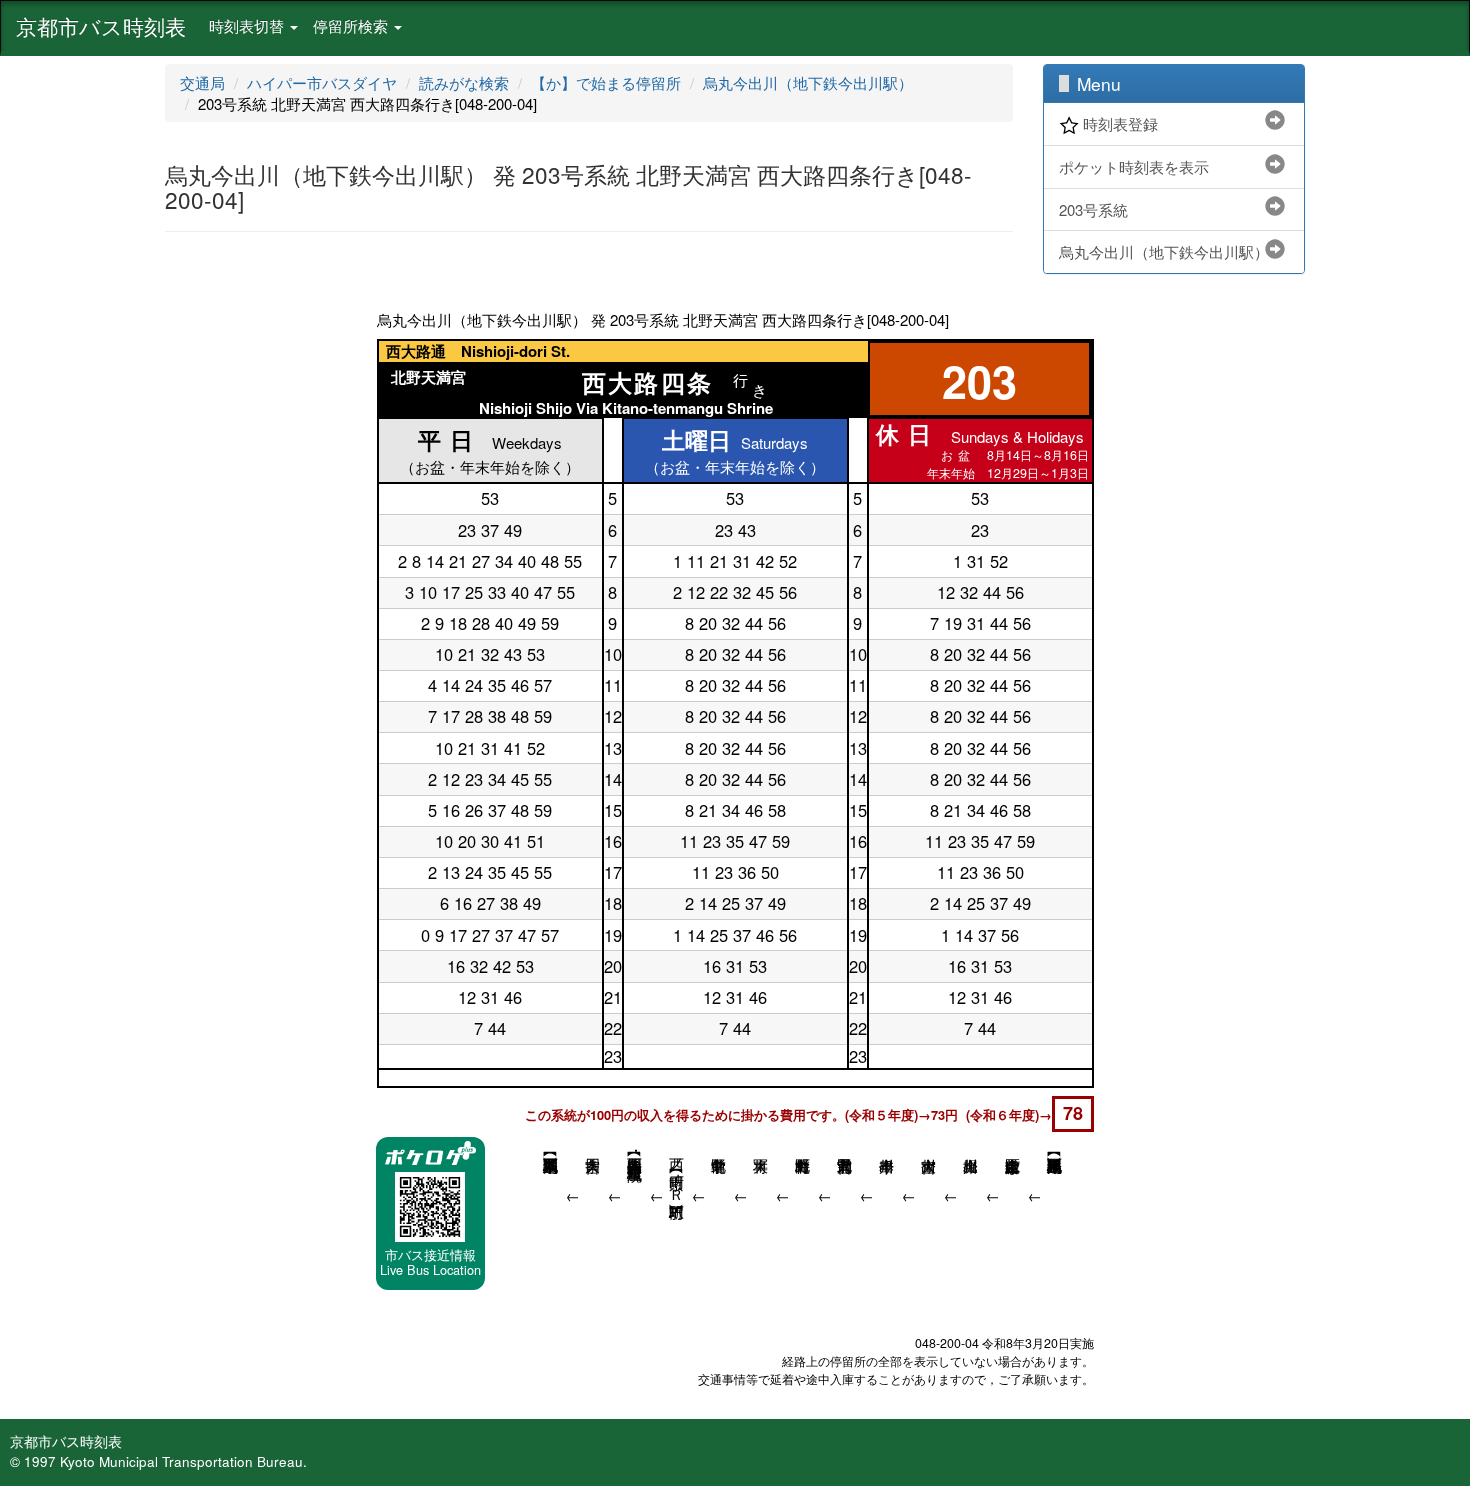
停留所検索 (352, 25)
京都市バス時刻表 (101, 26)
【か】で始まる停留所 (606, 82)
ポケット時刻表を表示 (1134, 166)
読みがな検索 (464, 82)
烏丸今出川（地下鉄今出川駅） (808, 82)
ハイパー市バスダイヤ (322, 82)
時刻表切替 (248, 25)
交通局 (202, 82)
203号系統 (1093, 209)
